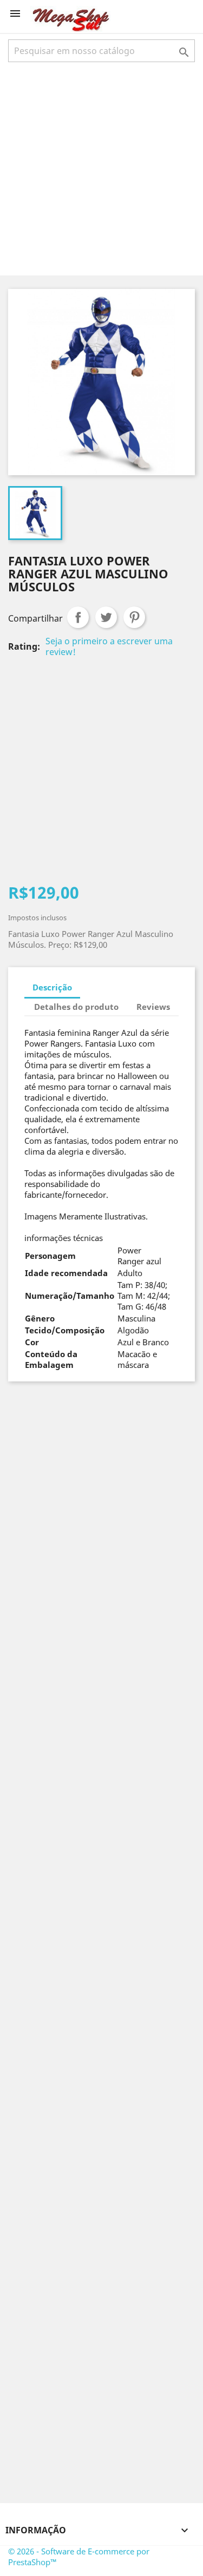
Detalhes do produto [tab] (76, 1007)
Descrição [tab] (52, 987)
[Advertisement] (101, 168)
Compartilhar (78, 617)
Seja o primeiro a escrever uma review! (109, 646)
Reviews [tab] (153, 1007)
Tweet (106, 617)
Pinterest (134, 617)
